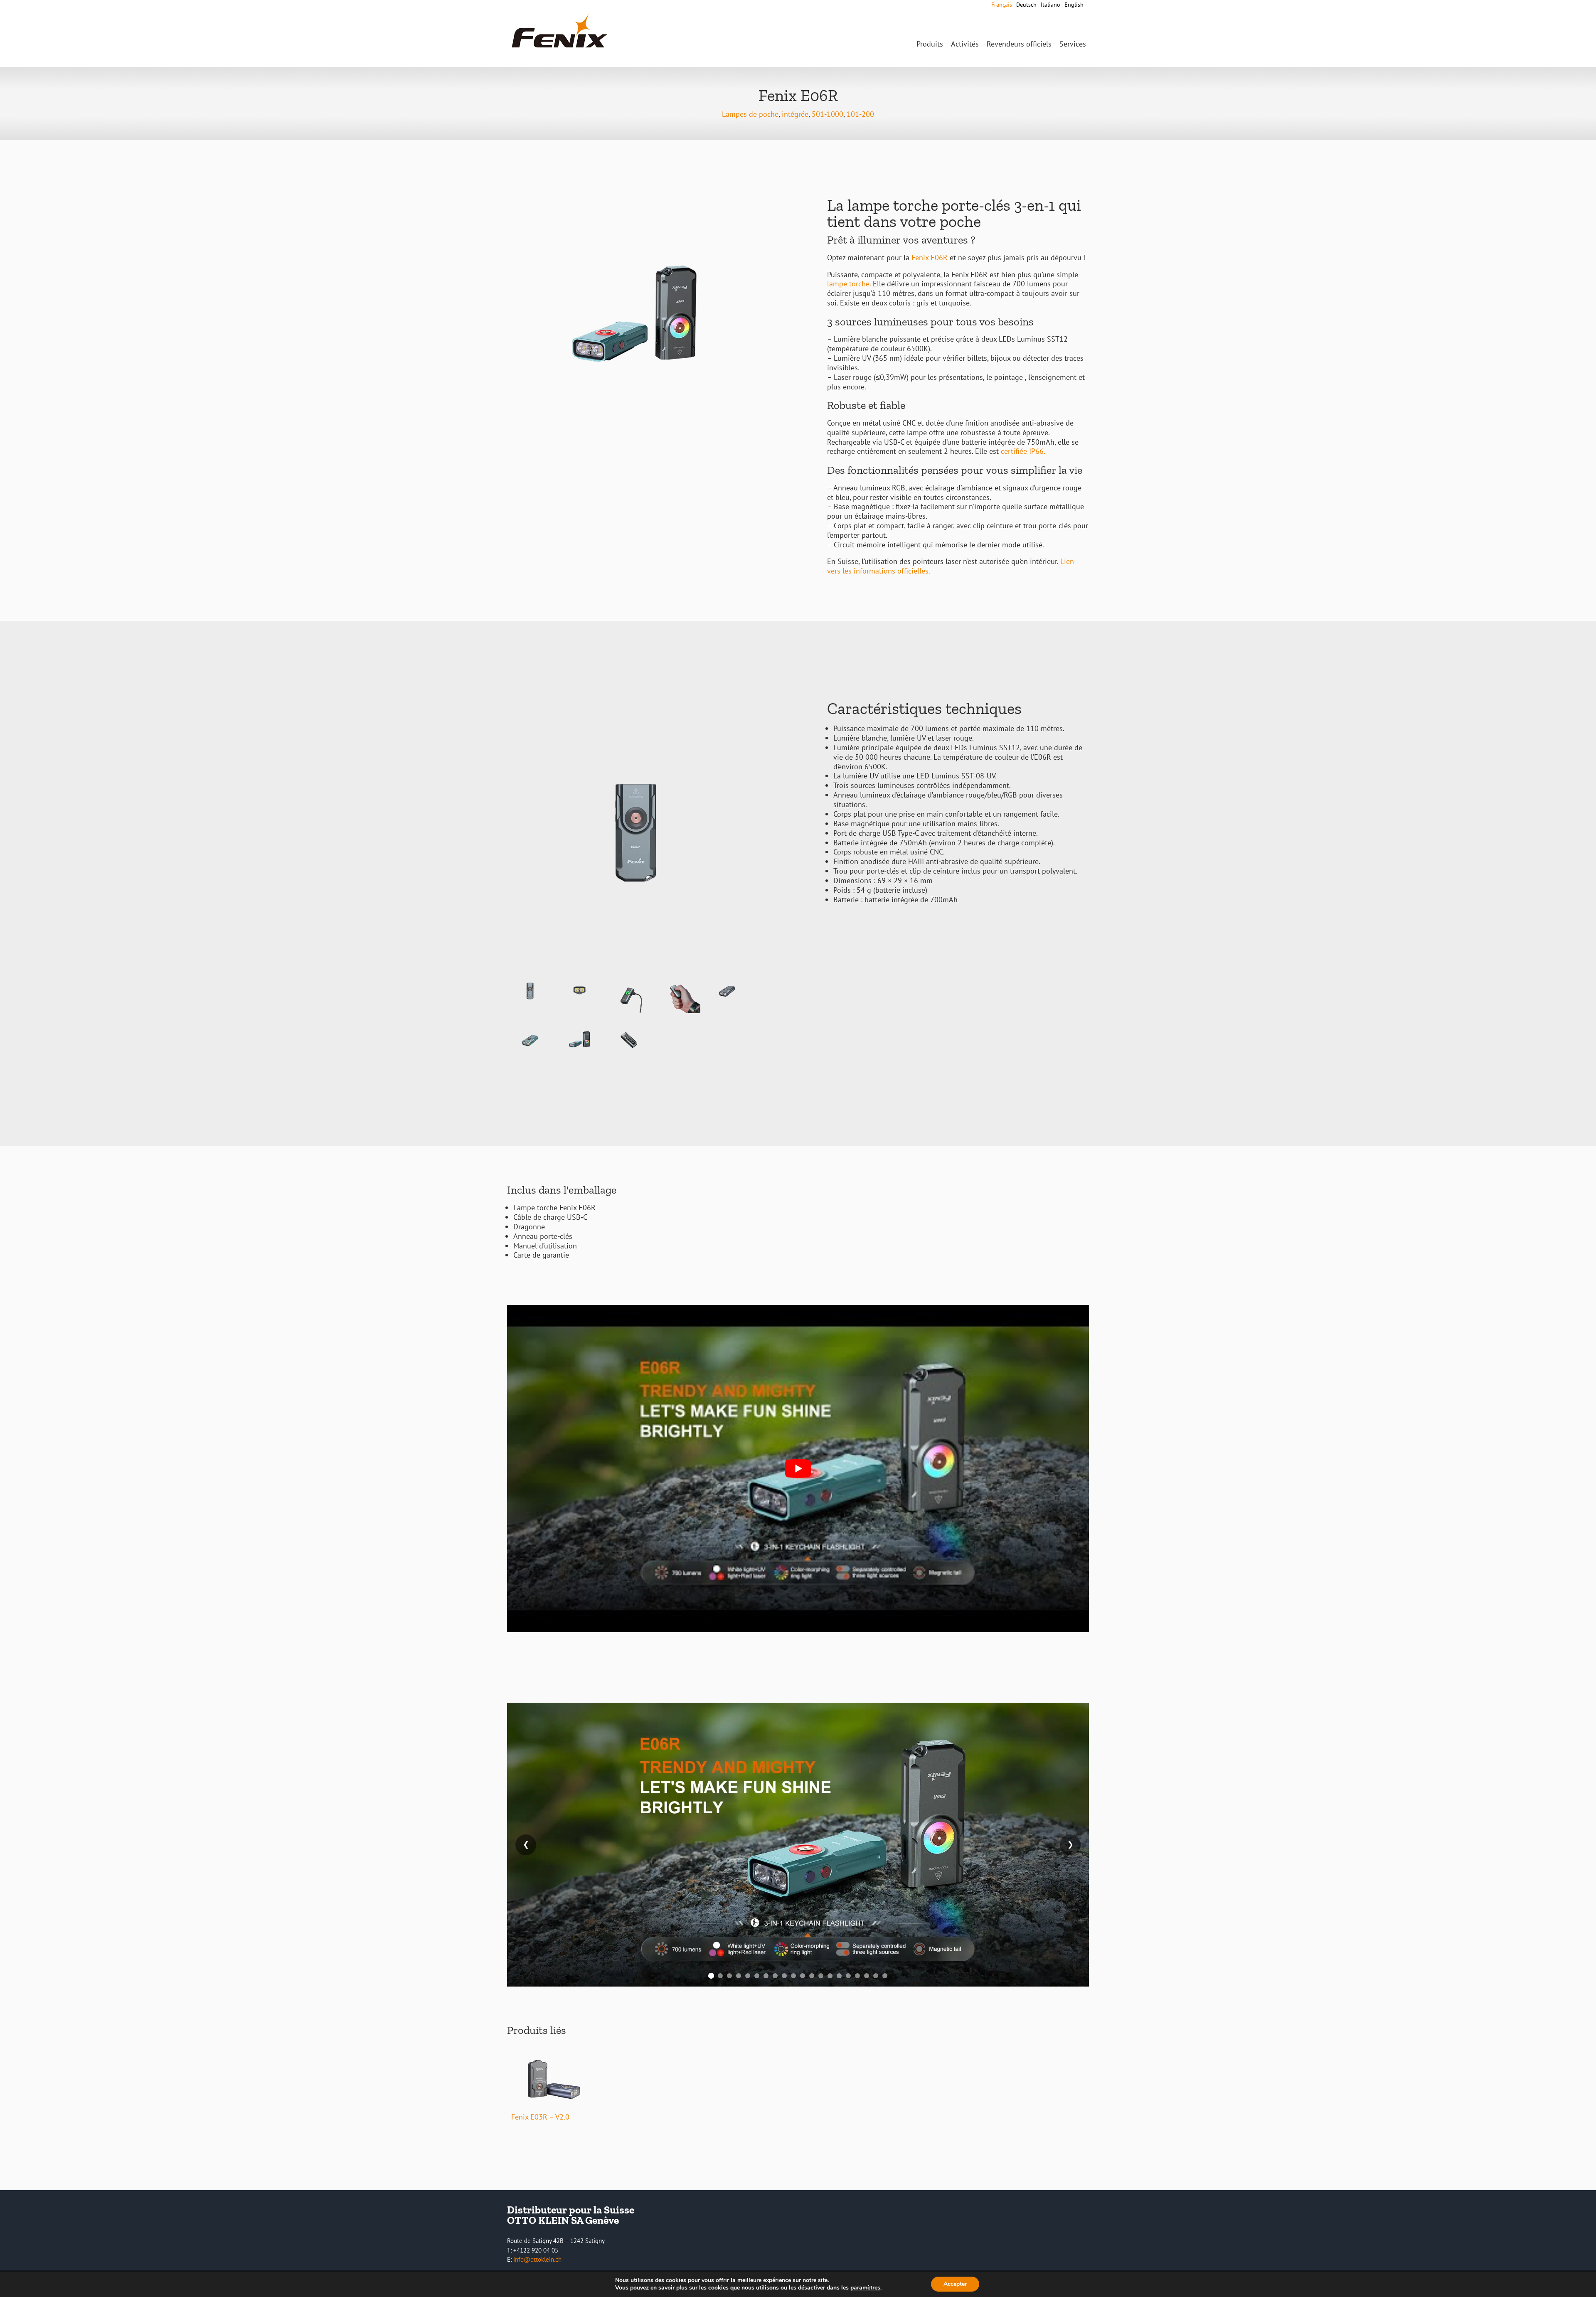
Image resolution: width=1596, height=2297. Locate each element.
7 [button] (766, 1976)
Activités (965, 44)
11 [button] (803, 1976)
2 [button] (720, 1976)
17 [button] (857, 1976)
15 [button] (839, 1976)
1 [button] (711, 1976)
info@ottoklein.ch (537, 2259)
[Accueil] (559, 48)
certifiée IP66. (1022, 451)
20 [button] (885, 1976)
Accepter (955, 2284)
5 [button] (748, 1976)
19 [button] (876, 1976)
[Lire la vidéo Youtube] (798, 1469)
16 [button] (848, 1976)
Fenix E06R (930, 257)
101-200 (860, 114)
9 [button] (784, 1976)
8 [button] (775, 1976)
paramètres (865, 2288)
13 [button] (821, 1976)
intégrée (795, 114)
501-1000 (828, 114)
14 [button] (830, 1976)
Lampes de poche (750, 114)
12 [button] (812, 1976)
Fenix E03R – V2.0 (540, 2117)
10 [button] (793, 1976)
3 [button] (729, 1976)
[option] (798, 1845)
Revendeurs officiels (1019, 44)
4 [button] (739, 1976)
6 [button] (757, 1976)
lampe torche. (849, 284)
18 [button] (867, 1976)
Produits (930, 44)
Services (1073, 44)
